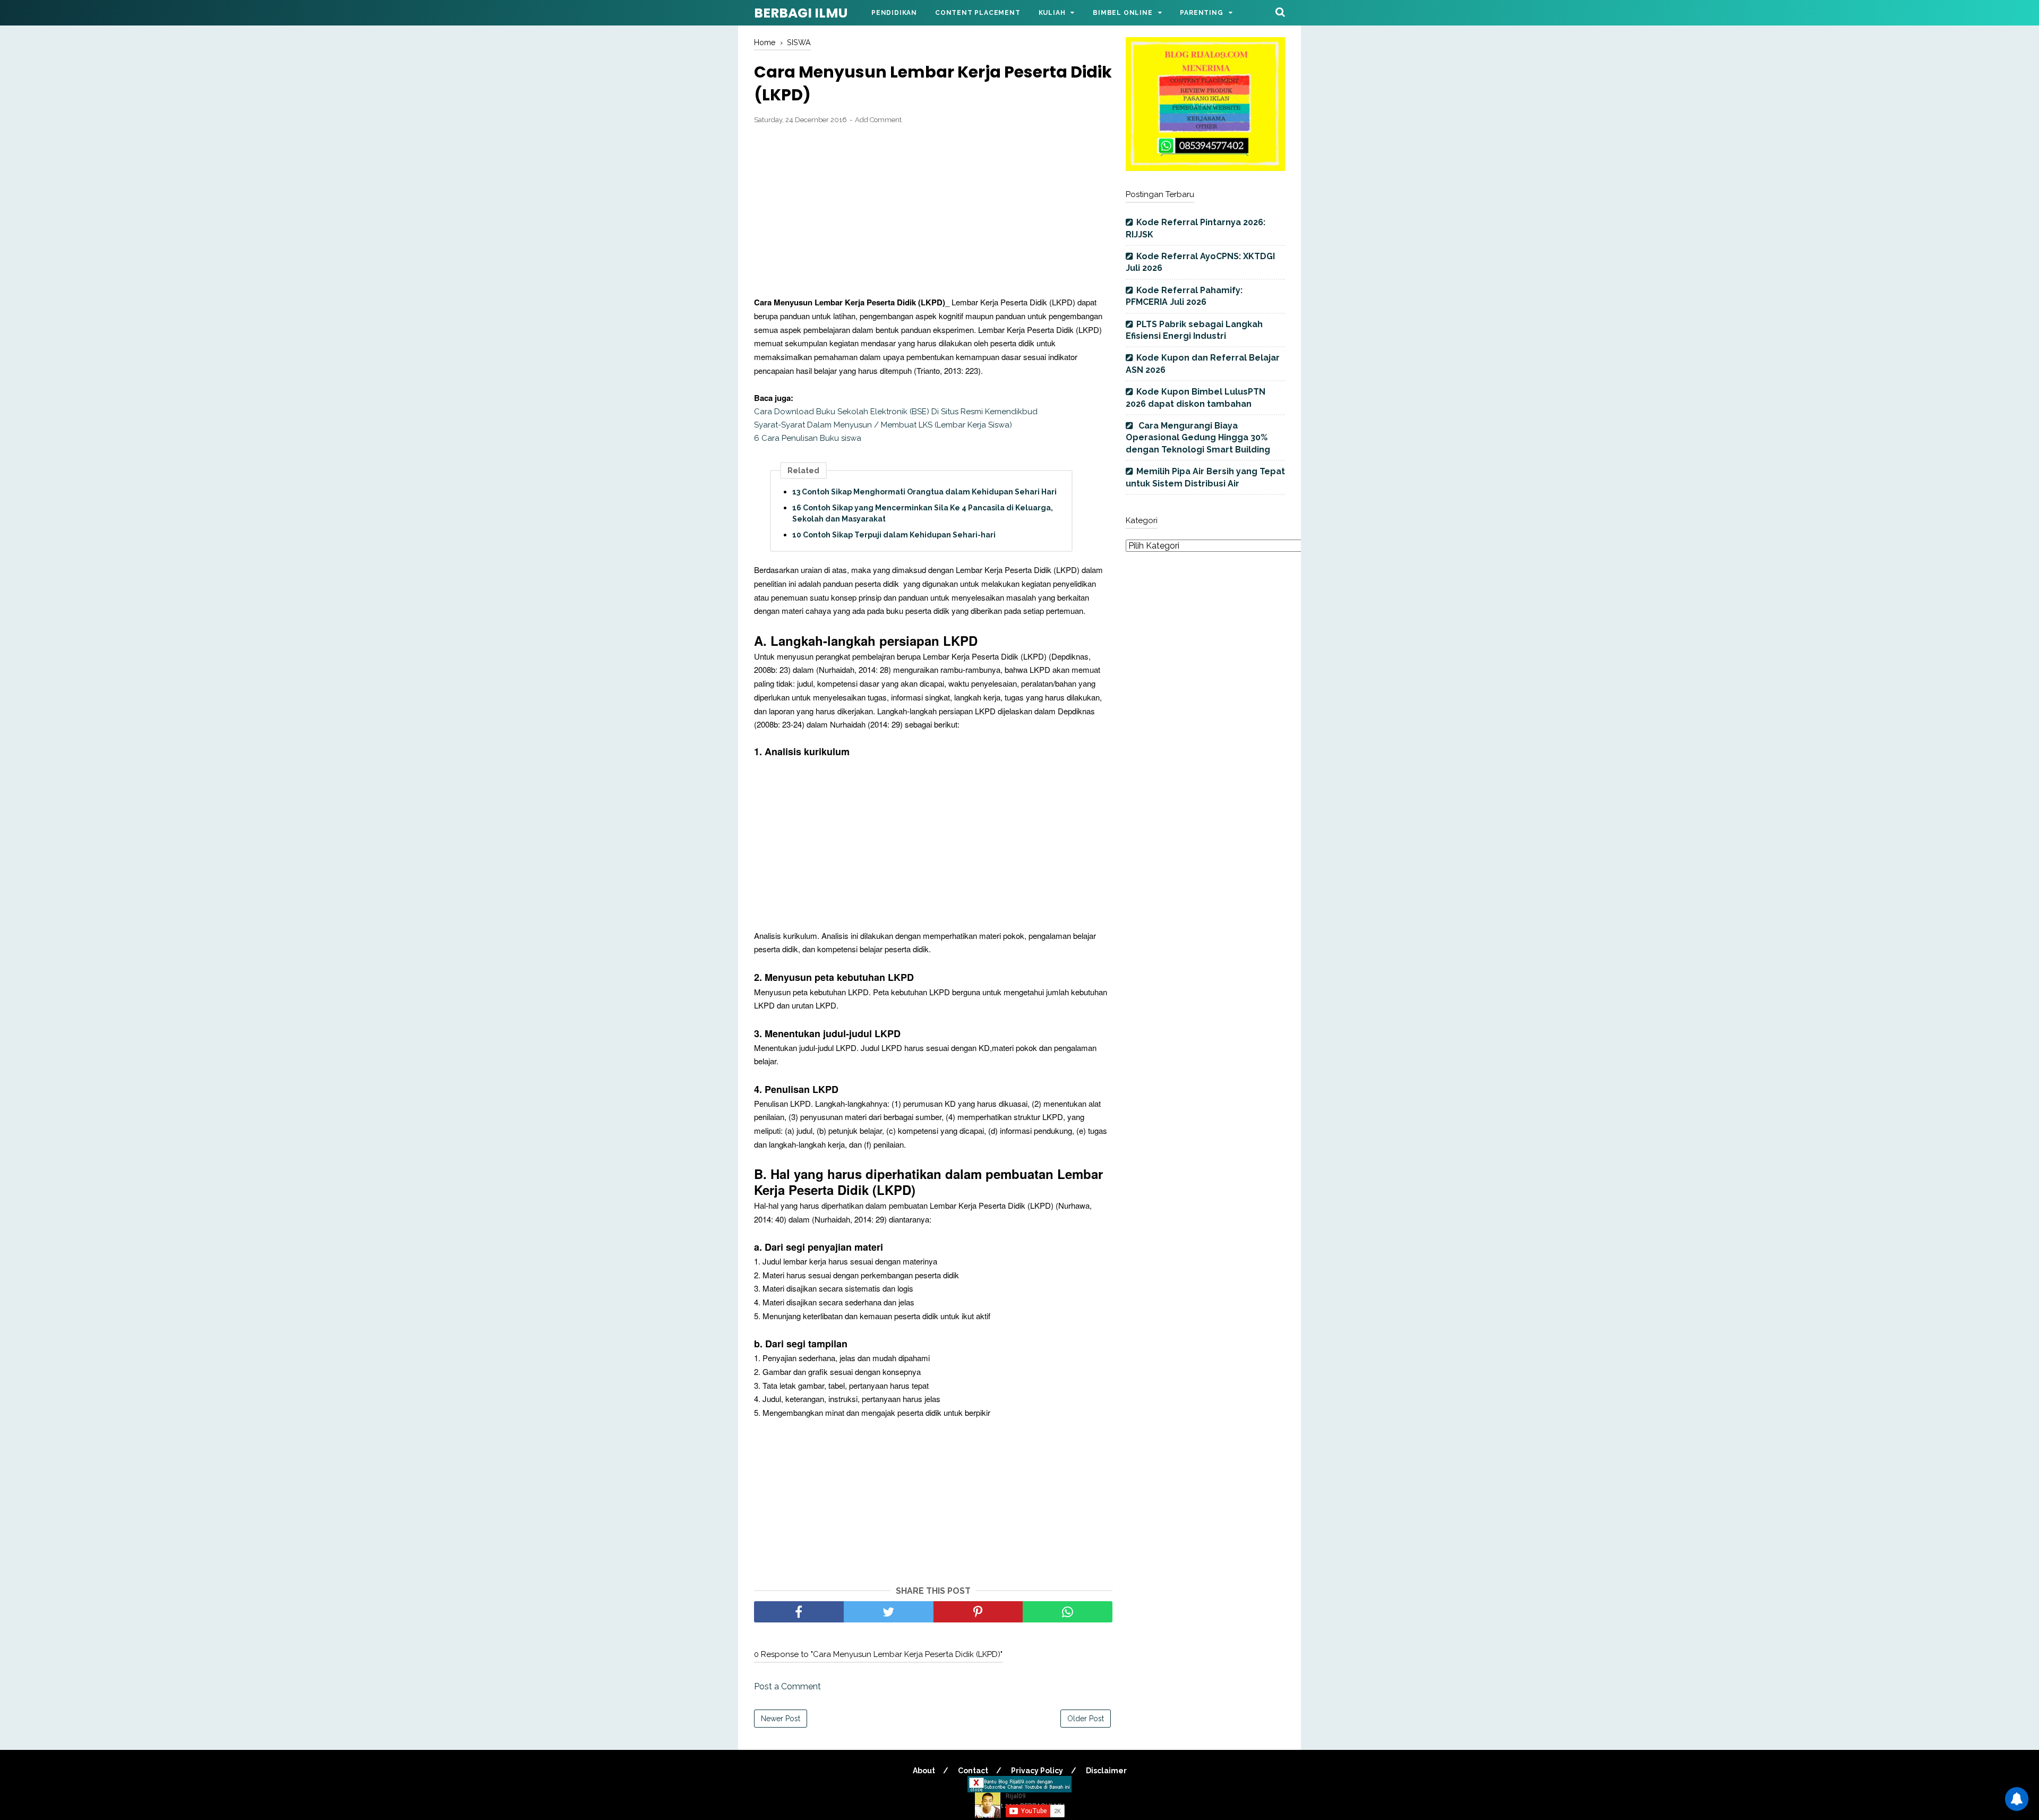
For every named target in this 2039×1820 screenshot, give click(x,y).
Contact (973, 1771)
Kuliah (1052, 13)
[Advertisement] (933, 211)
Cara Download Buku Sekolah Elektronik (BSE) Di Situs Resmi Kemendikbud (896, 412)
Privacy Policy (1037, 1771)
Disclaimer (1106, 1771)
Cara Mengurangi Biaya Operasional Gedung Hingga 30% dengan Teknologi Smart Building (1198, 438)
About (924, 1771)
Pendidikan (894, 13)
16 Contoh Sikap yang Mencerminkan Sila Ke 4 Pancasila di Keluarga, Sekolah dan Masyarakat (923, 513)
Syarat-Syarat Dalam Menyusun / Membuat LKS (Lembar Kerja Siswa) (883, 425)
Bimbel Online (1123, 13)
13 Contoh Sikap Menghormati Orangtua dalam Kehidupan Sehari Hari (924, 492)
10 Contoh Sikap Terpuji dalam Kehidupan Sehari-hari (894, 535)
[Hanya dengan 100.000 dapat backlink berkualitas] (1205, 168)
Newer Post (781, 1719)
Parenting (1201, 13)
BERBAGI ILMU (801, 13)
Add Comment (878, 120)
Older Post (1086, 1719)
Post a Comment (787, 1686)
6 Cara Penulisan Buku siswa (808, 438)
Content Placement (978, 13)
